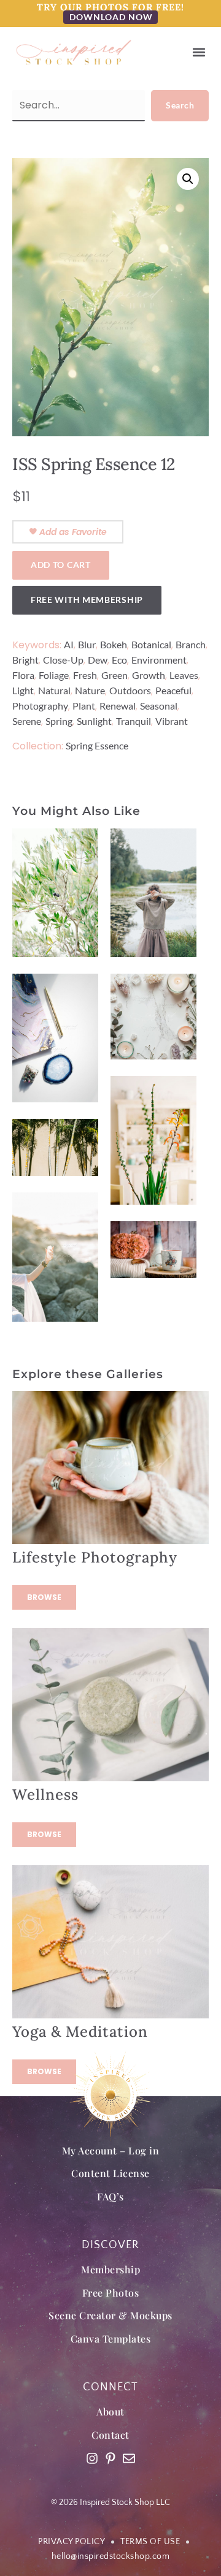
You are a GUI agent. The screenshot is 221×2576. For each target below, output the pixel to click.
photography (40, 706)
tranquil (134, 721)
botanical (151, 644)
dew (98, 660)
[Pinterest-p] (110, 2458)
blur (87, 644)
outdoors (130, 690)
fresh (85, 675)
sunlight (94, 721)
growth (149, 675)
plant (84, 706)
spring (59, 721)
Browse (44, 1597)
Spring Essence (97, 745)
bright (25, 660)
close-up (63, 660)
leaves (184, 675)
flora (23, 675)
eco (119, 660)
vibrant (172, 721)
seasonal (159, 706)
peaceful (173, 690)
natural (54, 690)
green (114, 675)
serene (27, 721)
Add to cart (61, 565)
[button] (199, 52)
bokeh (114, 644)
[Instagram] (92, 2458)
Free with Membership (87, 600)
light (23, 690)
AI (69, 644)
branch (191, 644)
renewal (118, 706)
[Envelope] (129, 2458)
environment (159, 660)
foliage (54, 675)
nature (90, 690)
